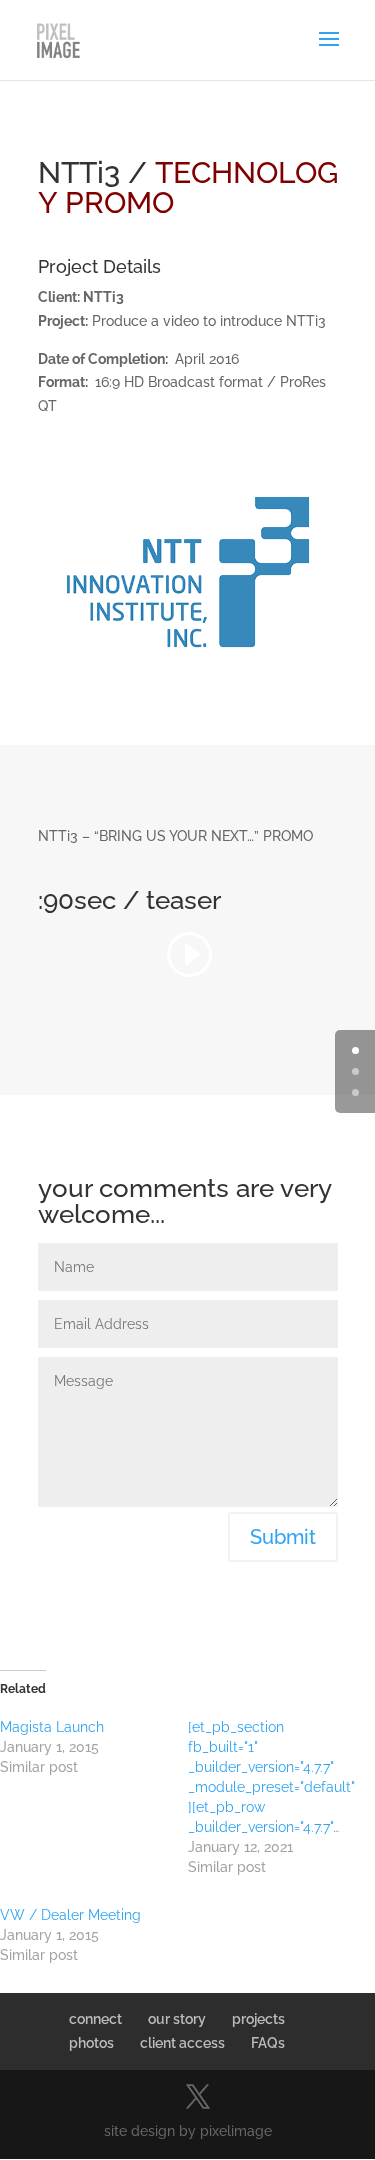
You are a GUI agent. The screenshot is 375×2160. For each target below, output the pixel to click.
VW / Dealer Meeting (70, 1915)
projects (258, 2019)
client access (182, 2043)
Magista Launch (52, 1727)
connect (95, 2019)
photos (91, 2043)
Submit (283, 1537)
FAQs (268, 2043)
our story (177, 2019)
